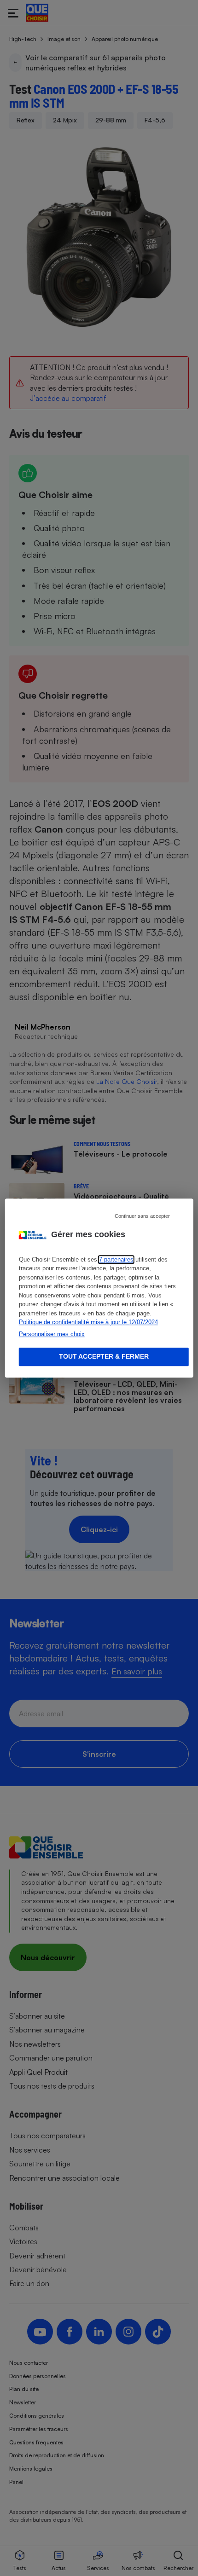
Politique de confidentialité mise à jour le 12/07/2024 (88, 1322)
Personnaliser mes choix (52, 1334)
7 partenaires (116, 1259)
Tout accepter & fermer (104, 1357)
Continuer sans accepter (142, 1216)
